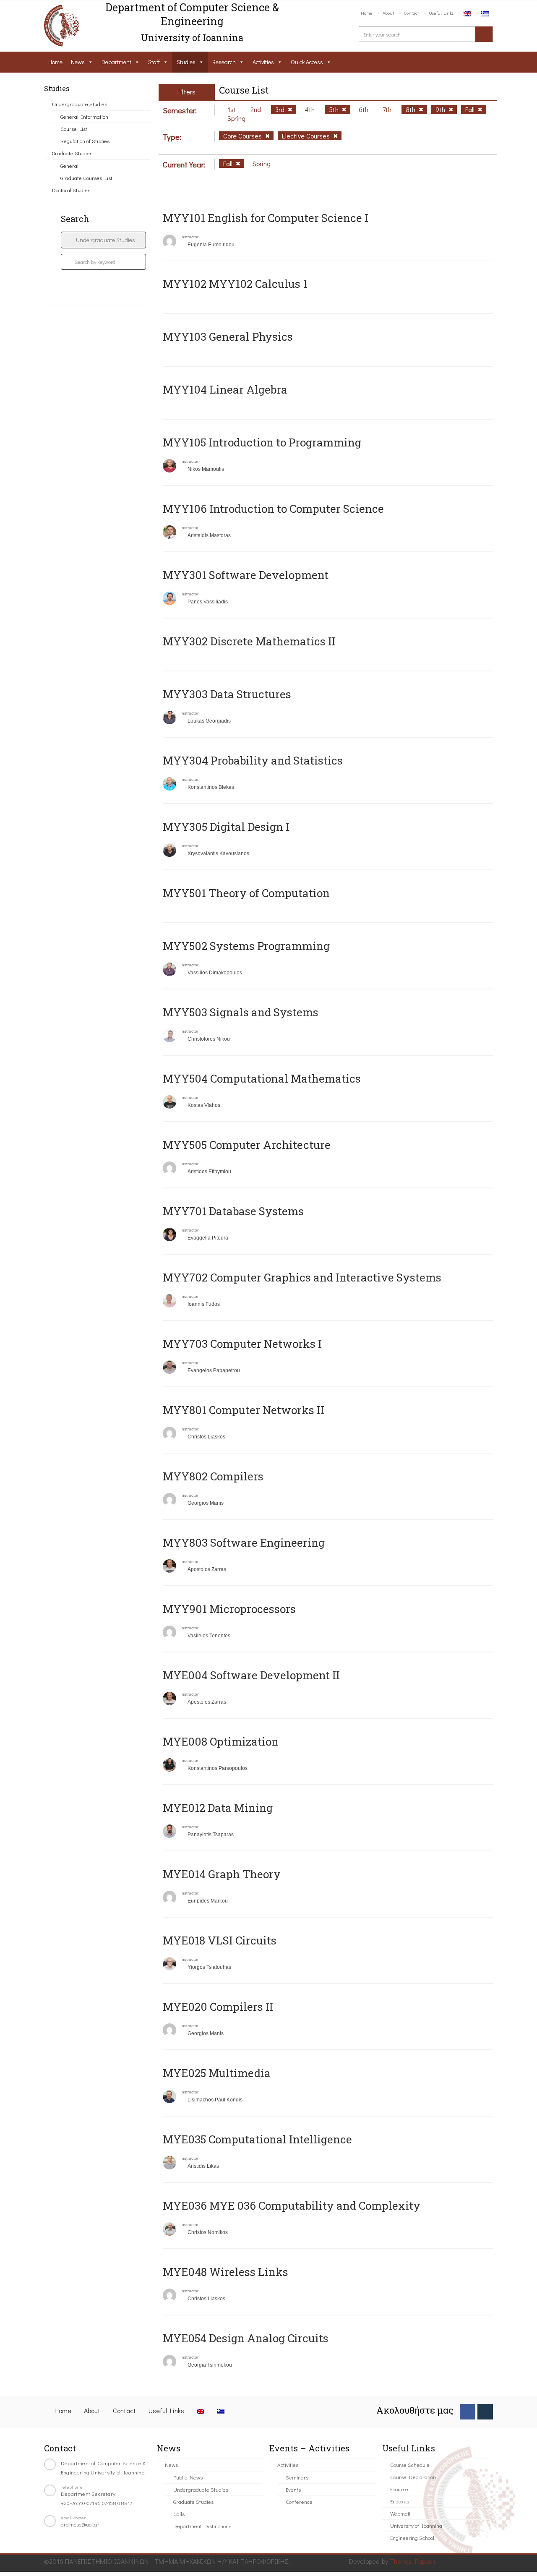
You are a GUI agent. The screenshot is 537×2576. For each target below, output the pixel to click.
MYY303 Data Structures (227, 694)
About (388, 13)
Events (293, 2489)
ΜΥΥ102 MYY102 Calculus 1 (235, 284)
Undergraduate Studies (80, 104)
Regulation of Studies (85, 141)
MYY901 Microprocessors (229, 1609)
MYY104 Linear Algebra (225, 389)
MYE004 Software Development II (251, 1675)
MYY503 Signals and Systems (241, 1012)
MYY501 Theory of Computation (246, 893)
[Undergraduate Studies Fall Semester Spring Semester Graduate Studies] (103, 240)
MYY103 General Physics (228, 337)
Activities (263, 62)
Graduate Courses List (86, 178)
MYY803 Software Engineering (244, 1542)
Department (116, 62)
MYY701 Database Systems (233, 1211)
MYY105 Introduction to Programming (262, 442)
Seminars (297, 2477)
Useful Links (441, 13)
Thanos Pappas (413, 2561)
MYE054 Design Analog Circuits (246, 2338)
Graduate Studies (72, 153)
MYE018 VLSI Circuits (220, 1940)
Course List (74, 129)
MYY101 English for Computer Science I (266, 218)
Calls (179, 2514)
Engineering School (412, 2538)
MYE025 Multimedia (217, 2073)
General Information (84, 116)
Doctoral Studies (71, 190)
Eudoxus (400, 2501)
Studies (186, 62)
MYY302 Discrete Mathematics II (249, 641)
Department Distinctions (202, 2526)
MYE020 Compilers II (218, 2007)
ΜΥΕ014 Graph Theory (222, 1874)
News (78, 62)
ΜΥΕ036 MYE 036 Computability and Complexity (292, 2205)
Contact (411, 13)
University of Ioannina (416, 2525)
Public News (188, 2477)
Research (224, 62)
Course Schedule (410, 2465)
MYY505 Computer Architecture (247, 1145)
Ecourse (399, 2489)
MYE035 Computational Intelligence (257, 2139)
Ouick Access (307, 62)
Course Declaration (413, 2477)
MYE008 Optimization (221, 1741)
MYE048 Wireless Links (225, 2272)
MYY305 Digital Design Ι (226, 827)
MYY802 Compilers (213, 1476)
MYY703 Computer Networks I (242, 1344)
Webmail (400, 2513)
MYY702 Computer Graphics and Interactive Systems (302, 1277)
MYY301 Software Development (246, 575)
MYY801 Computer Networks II (244, 1410)
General (69, 166)
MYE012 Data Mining (218, 1808)
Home (367, 13)
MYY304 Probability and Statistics (253, 760)
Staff (154, 62)
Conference (299, 2502)
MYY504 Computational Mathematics (262, 1078)
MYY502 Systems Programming (246, 946)
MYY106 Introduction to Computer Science (273, 509)
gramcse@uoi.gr (80, 2524)
